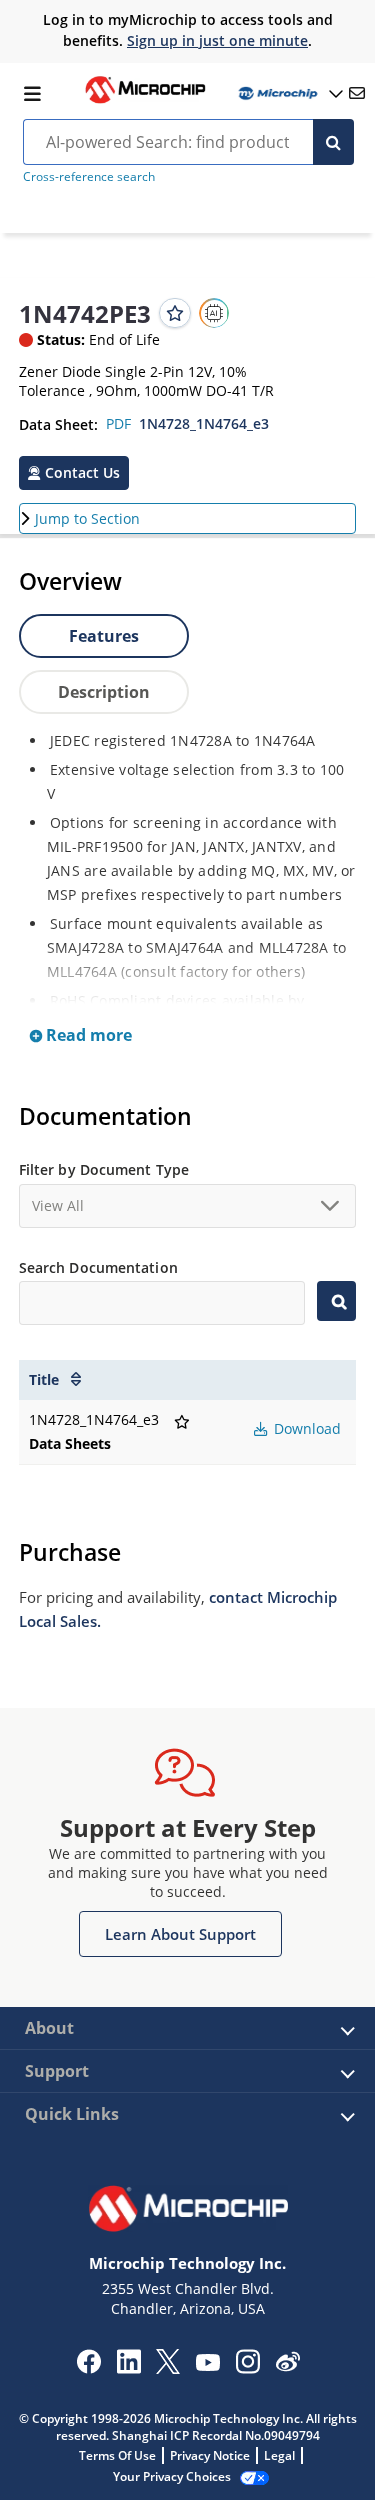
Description (104, 692)
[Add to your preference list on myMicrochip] (175, 313)
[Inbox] (357, 93)
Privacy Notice (210, 2455)
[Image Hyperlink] (145, 101)
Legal (279, 2455)
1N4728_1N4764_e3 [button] (204, 423)
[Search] (333, 142)
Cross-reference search (89, 176)
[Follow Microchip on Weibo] (287, 2366)
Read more (87, 1035)
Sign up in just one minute (217, 40)
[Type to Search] (336, 1301)
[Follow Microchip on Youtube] (207, 2365)
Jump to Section (87, 518)
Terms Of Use (117, 2455)
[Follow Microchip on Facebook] (88, 2368)
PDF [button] (118, 423)
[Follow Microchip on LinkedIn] (128, 2368)
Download (305, 1428)
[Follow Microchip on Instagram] (247, 2368)
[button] (74, 473)
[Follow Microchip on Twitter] (168, 2368)
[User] (289, 93)
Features (104, 636)
